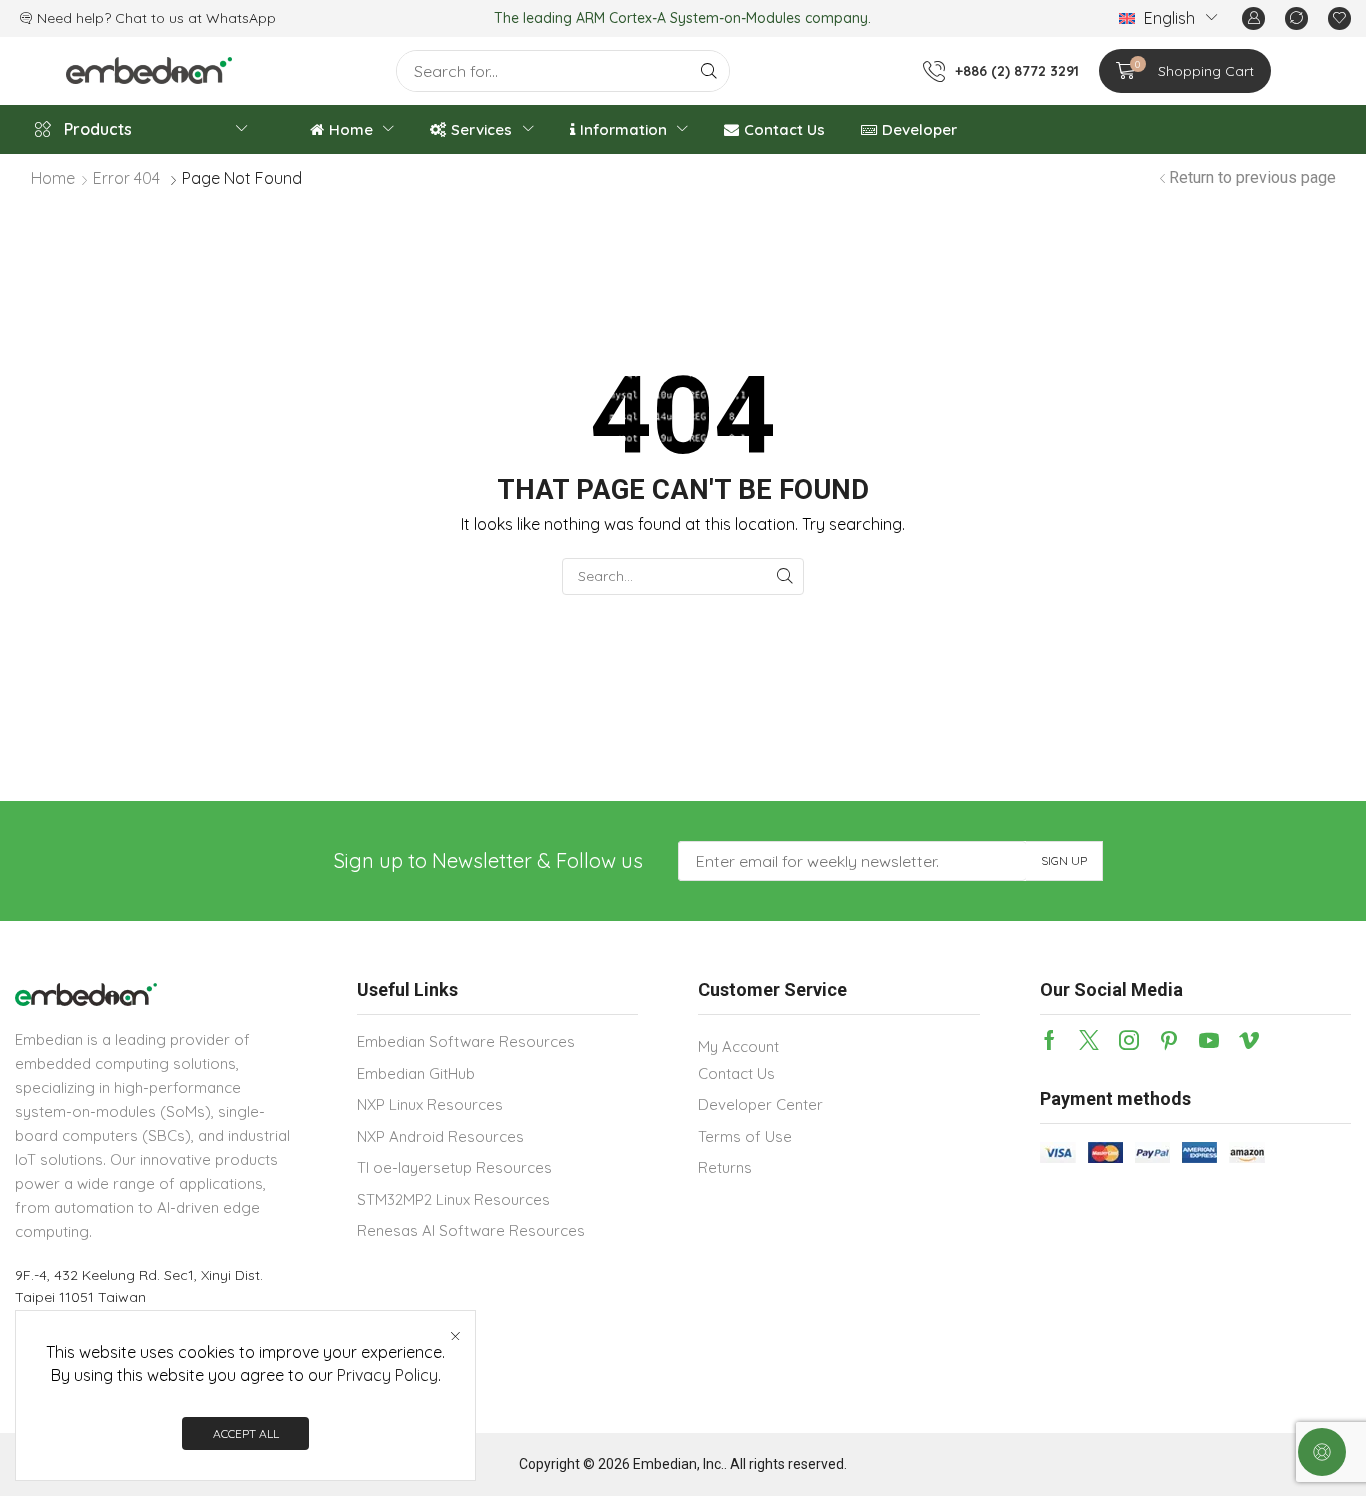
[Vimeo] (1249, 1040)
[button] (1253, 18)
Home (53, 178)
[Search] (709, 71)
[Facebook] (1049, 1040)
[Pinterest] (1169, 1040)
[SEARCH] (785, 576)
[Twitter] (1089, 1040)
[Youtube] (1209, 1040)
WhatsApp (241, 18)
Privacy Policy (387, 1375)
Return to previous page (1252, 177)
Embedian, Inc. (678, 1464)
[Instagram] (1129, 1040)
